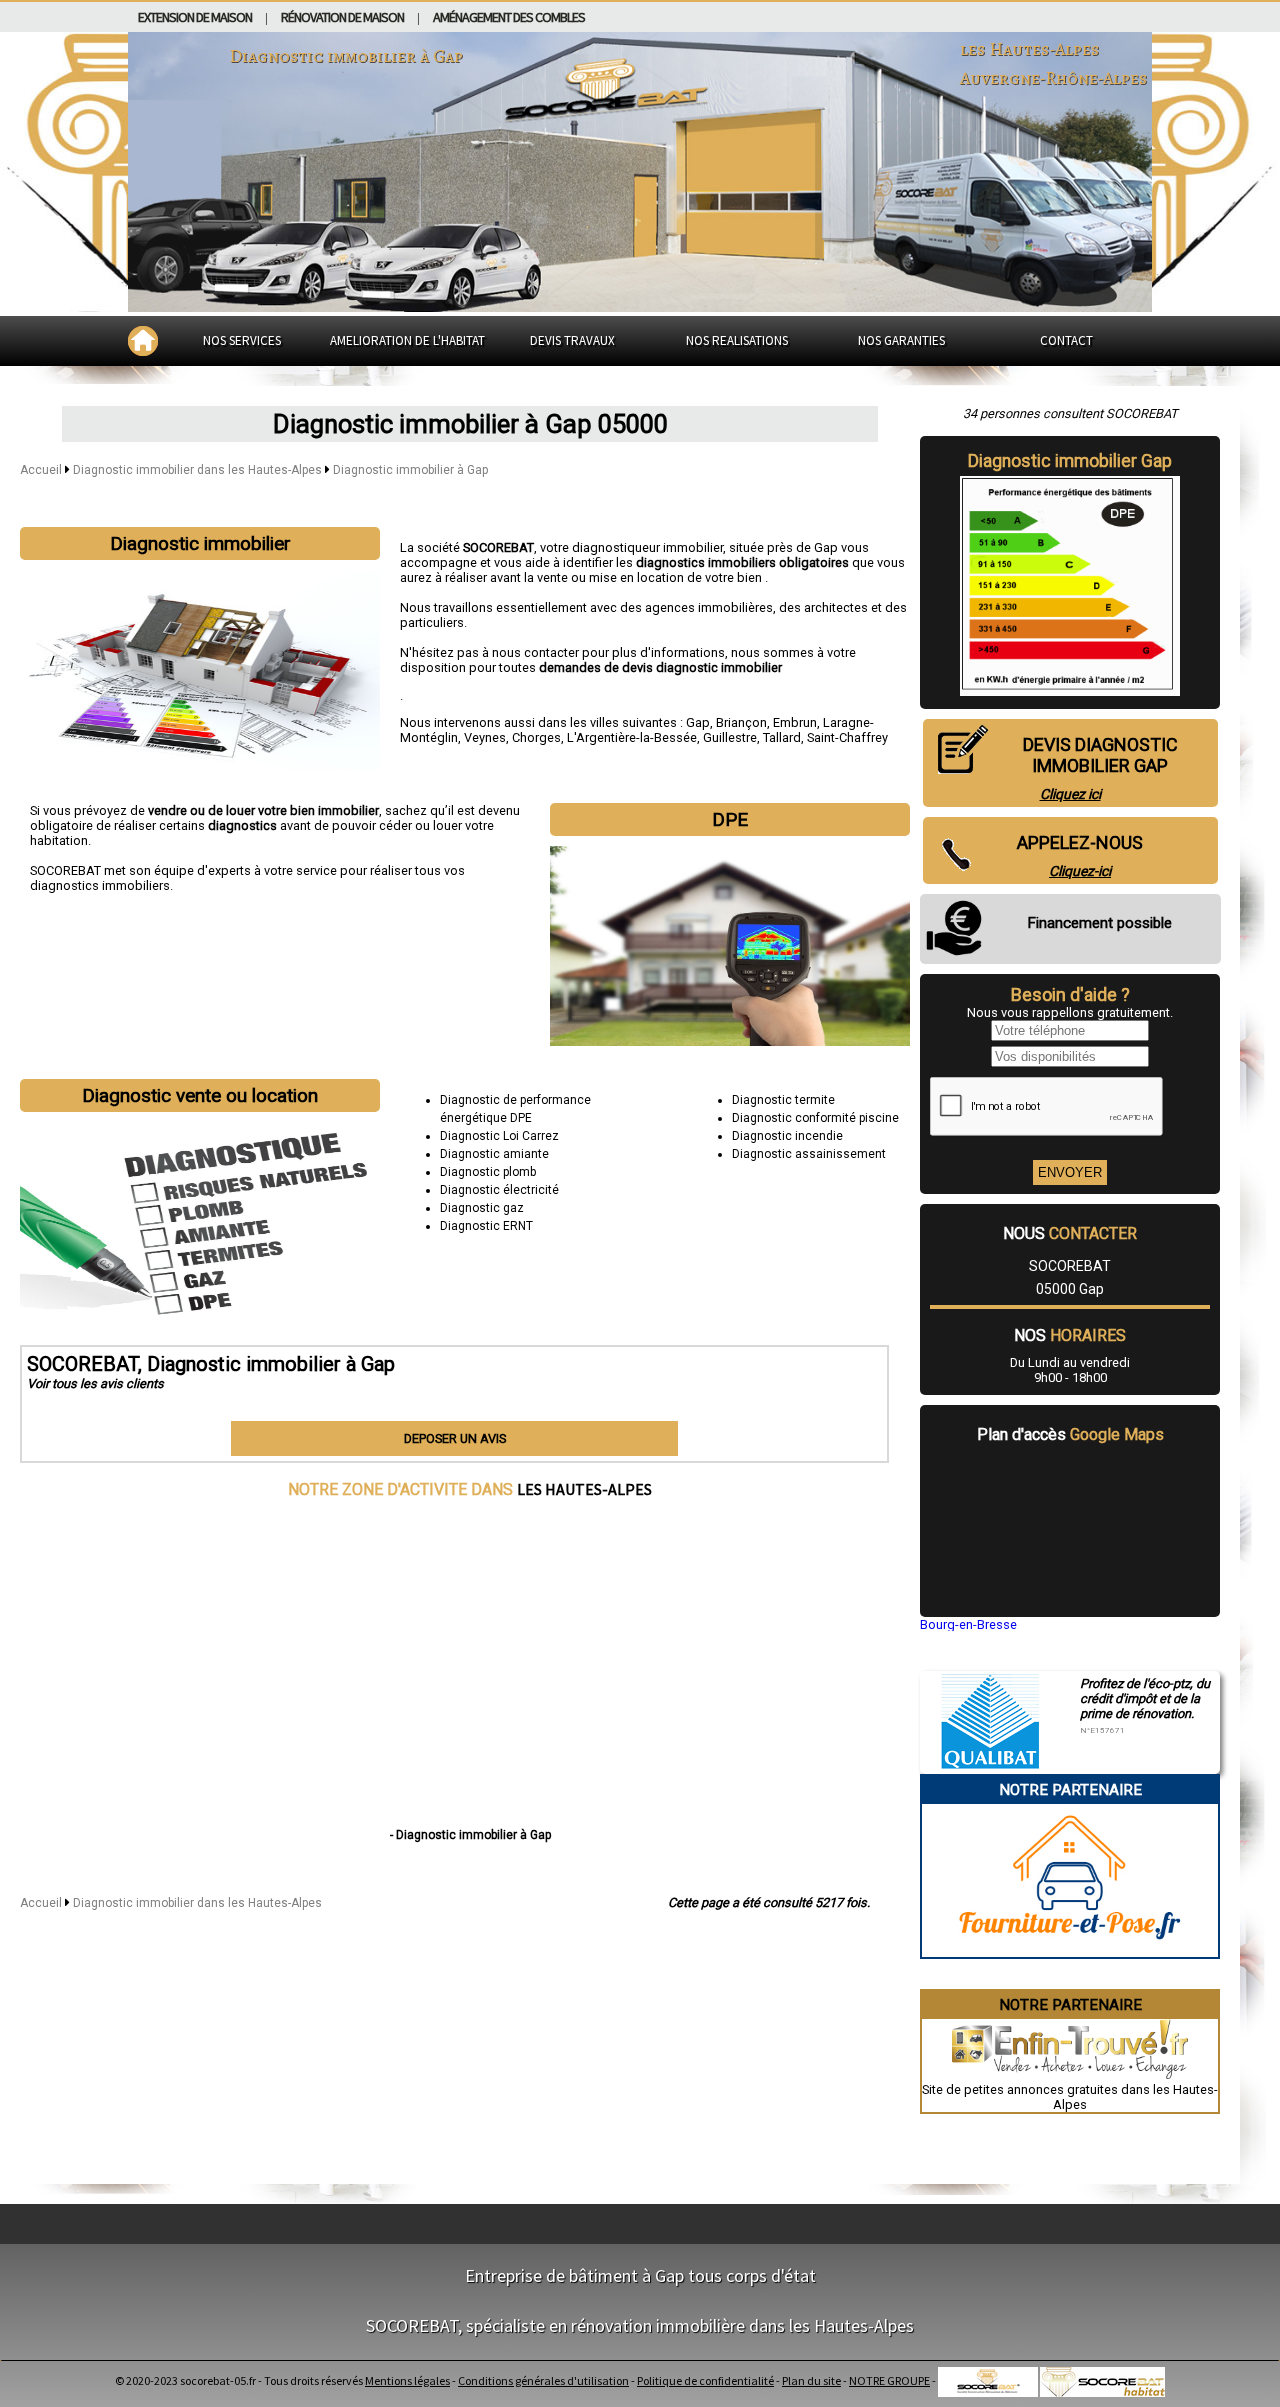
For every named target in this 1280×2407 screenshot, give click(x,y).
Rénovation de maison (342, 17)
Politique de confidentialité (705, 2380)
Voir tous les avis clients (95, 1383)
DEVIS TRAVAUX (572, 340)
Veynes (485, 737)
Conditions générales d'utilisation (543, 2380)
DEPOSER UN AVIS (455, 1438)
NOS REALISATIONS (737, 340)
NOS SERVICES (242, 340)
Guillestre (730, 737)
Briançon (741, 722)
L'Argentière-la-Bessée (632, 737)
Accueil (41, 470)
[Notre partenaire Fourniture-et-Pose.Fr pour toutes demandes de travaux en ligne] (1070, 1949)
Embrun (795, 722)
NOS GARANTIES (901, 340)
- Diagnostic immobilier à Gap (470, 1835)
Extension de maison (195, 17)
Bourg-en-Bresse (968, 1624)
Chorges (536, 737)
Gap (698, 722)
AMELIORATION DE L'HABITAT (407, 340)
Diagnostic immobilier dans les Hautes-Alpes (199, 470)
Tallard (782, 737)
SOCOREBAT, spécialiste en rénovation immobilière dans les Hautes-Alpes (640, 2325)
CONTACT (1066, 340)
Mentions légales (407, 2380)
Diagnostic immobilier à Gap (410, 470)
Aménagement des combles (509, 17)
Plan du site (811, 2380)
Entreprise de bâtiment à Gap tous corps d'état (640, 2275)
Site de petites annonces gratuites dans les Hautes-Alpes (1070, 2097)
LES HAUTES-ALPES (584, 1489)
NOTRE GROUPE (889, 2380)
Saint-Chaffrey (847, 737)
